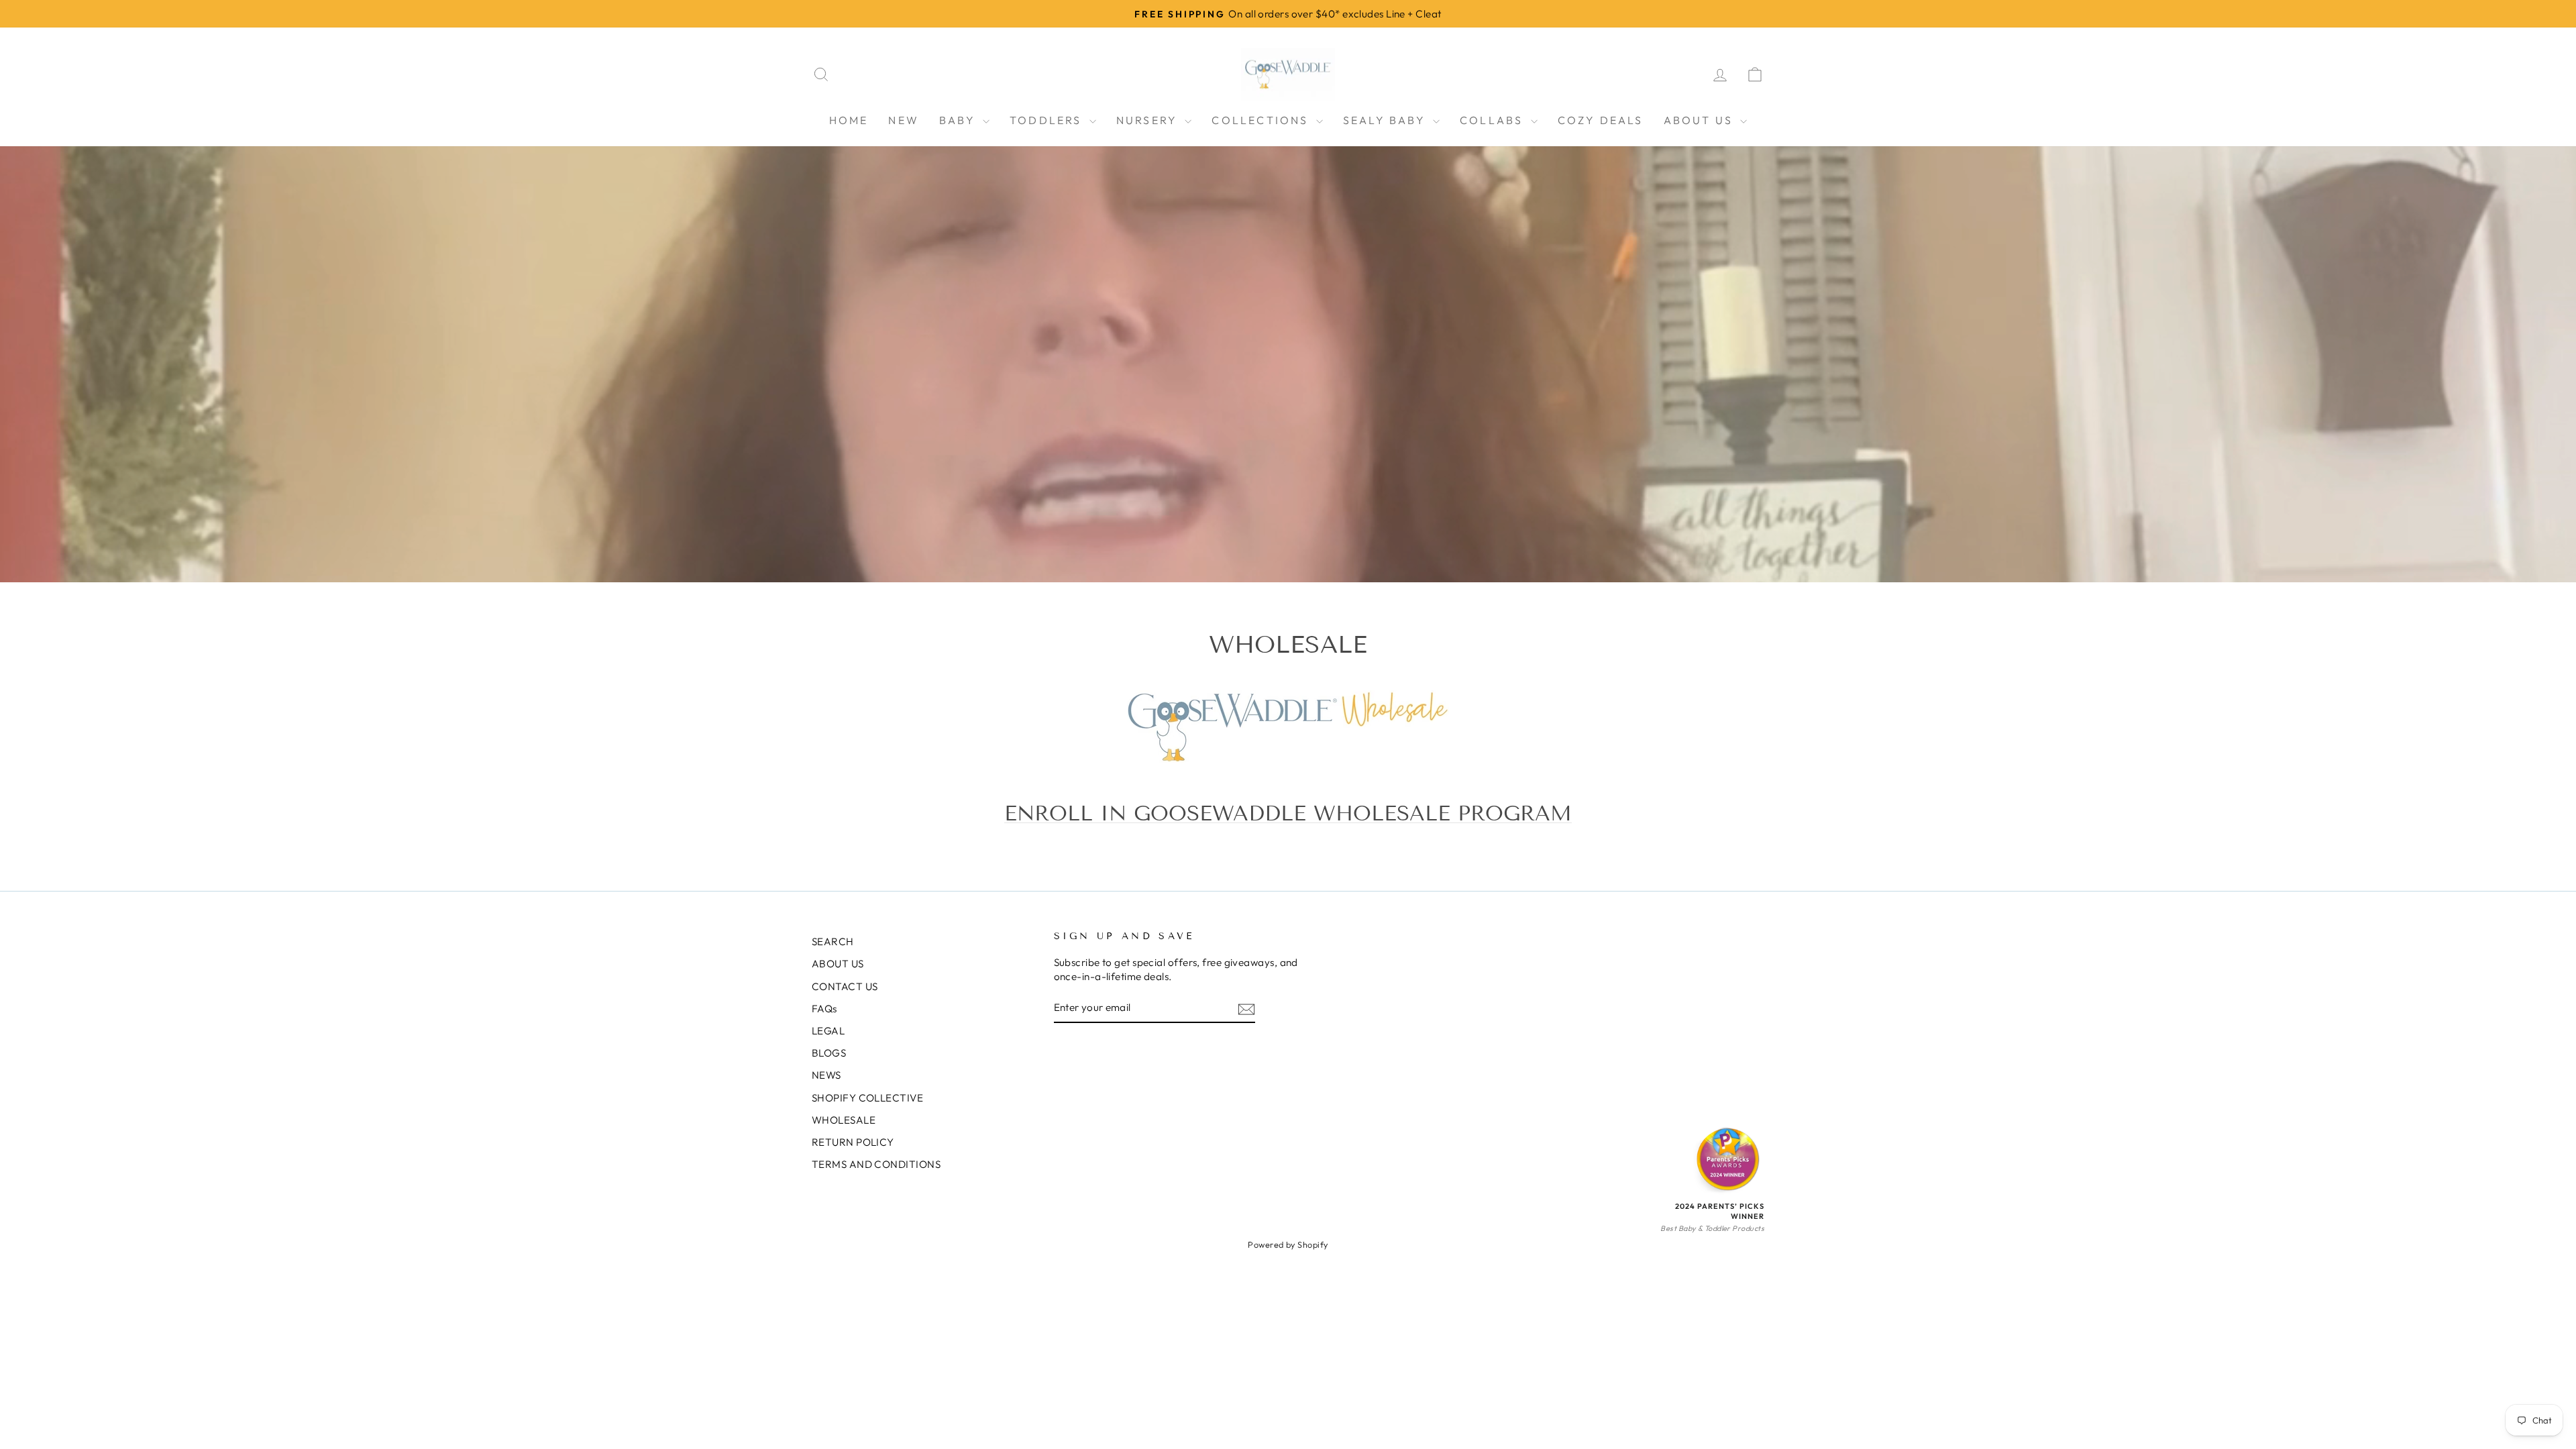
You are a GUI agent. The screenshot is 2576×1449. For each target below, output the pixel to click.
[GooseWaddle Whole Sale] (1288, 727)
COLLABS (1494, 120)
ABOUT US (1701, 120)
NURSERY (1149, 120)
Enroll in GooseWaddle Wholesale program (1288, 813)
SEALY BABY (1386, 120)
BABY (959, 120)
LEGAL (828, 1031)
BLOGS (829, 1053)
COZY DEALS (1601, 120)
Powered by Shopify (1288, 1244)
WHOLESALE (844, 1120)
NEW (904, 120)
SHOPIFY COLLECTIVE (867, 1098)
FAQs (824, 1009)
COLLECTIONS (1262, 120)
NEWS (826, 1075)
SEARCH (833, 942)
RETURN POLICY (853, 1142)
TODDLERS (1048, 120)
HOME (849, 120)
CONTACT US (845, 986)
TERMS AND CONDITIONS (876, 1164)
